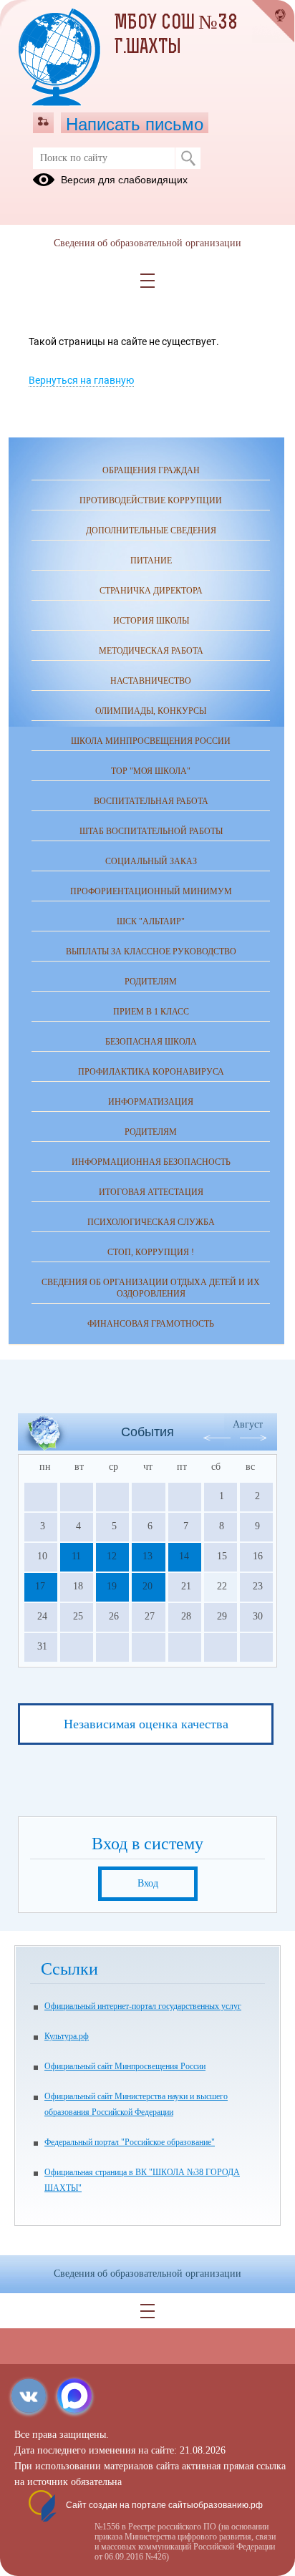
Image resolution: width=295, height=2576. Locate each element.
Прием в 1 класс (151, 1012)
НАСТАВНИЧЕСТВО (151, 681)
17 (40, 1586)
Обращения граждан (151, 470)
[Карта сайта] (43, 122)
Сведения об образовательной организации (147, 243)
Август (248, 1424)
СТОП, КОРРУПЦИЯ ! (151, 1252)
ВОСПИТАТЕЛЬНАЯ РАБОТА (151, 801)
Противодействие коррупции (151, 500)
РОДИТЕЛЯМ (151, 982)
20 (147, 1586)
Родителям (151, 1132)
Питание (151, 561)
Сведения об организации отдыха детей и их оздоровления (151, 1288)
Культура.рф (67, 2036)
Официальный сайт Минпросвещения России (125, 2066)
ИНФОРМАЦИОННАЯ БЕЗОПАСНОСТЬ (151, 1162)
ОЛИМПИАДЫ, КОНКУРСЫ (151, 711)
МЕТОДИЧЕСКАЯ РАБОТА (151, 651)
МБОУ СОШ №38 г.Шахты (176, 36)
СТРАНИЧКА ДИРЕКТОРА (151, 591)
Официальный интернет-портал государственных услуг (143, 2006)
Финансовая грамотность (151, 1324)
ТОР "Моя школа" (151, 771)
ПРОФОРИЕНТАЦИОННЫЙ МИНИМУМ (151, 891)
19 (112, 1586)
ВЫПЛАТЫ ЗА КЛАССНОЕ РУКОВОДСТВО (151, 952)
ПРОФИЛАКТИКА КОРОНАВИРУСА (151, 1072)
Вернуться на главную (81, 380)
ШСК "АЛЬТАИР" (151, 921)
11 (76, 1556)
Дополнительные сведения (151, 531)
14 (184, 1556)
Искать (188, 158)
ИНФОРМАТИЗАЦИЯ (151, 1102)
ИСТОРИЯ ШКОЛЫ (151, 621)
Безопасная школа (151, 1042)
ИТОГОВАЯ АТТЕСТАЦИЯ (151, 1192)
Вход (148, 1883)
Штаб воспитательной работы (151, 831)
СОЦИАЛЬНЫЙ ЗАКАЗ (151, 861)
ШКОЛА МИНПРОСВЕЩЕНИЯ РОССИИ (151, 741)
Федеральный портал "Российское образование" (130, 2142)
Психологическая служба (151, 1222)
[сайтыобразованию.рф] (274, 21)
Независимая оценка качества (146, 1724)
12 (112, 1556)
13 (147, 1556)
